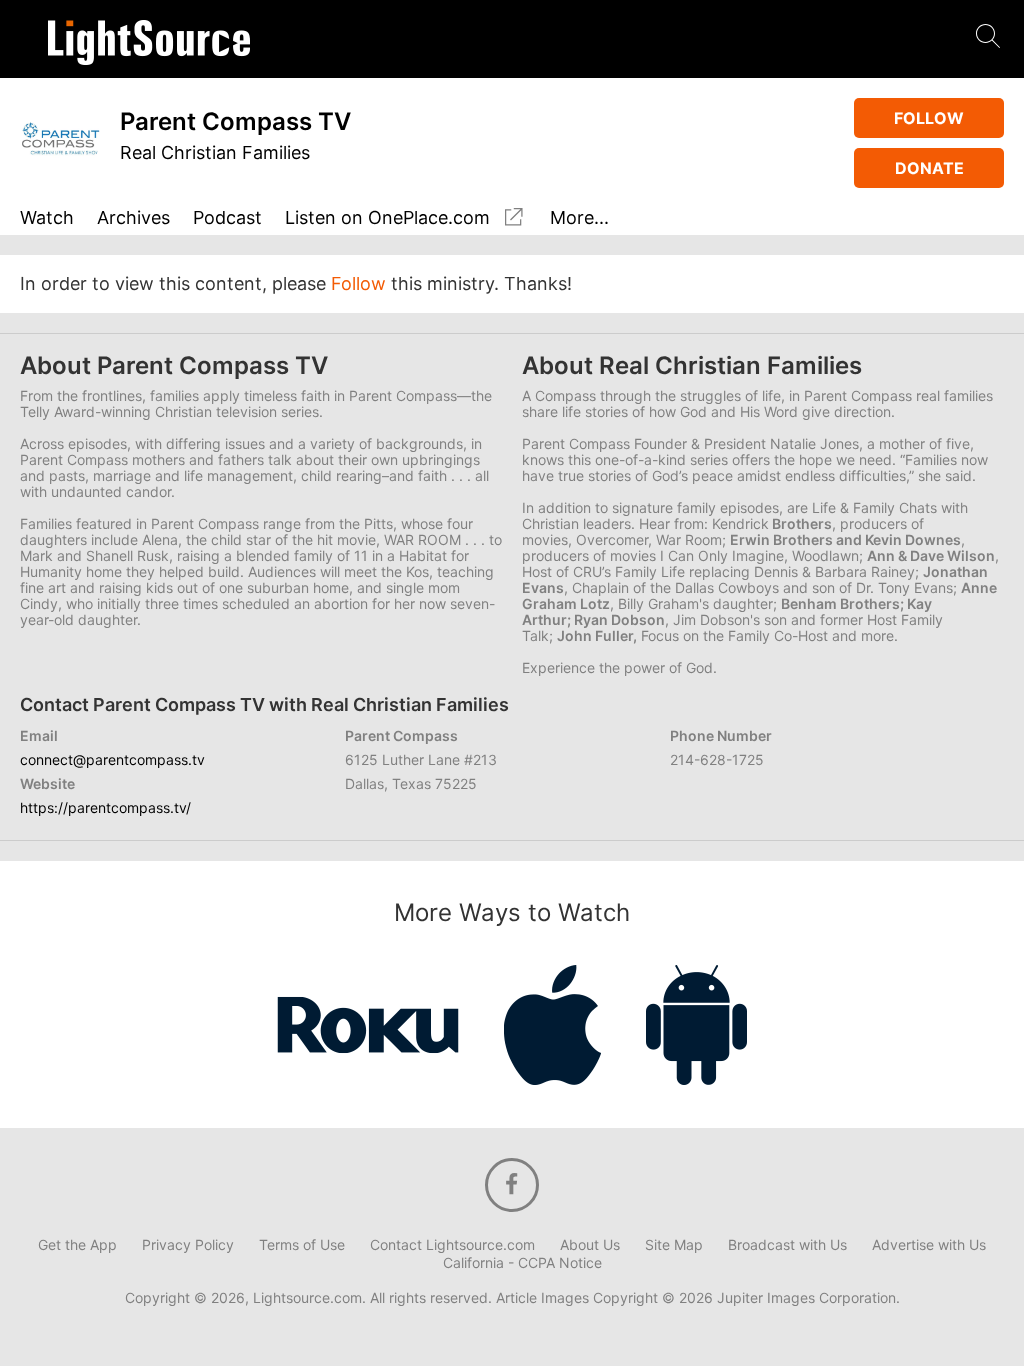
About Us (590, 1245)
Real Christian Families (215, 152)
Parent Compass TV (235, 121)
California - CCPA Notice (522, 1263)
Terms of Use (302, 1245)
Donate (929, 168)
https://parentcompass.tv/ (105, 807)
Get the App (77, 1245)
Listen (387, 218)
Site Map (674, 1245)
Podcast (227, 218)
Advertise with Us (929, 1245)
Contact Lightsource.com (452, 1245)
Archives (133, 218)
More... (579, 218)
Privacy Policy (188, 1245)
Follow (929, 118)
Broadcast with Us (787, 1245)
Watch (47, 218)
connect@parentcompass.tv (112, 759)
